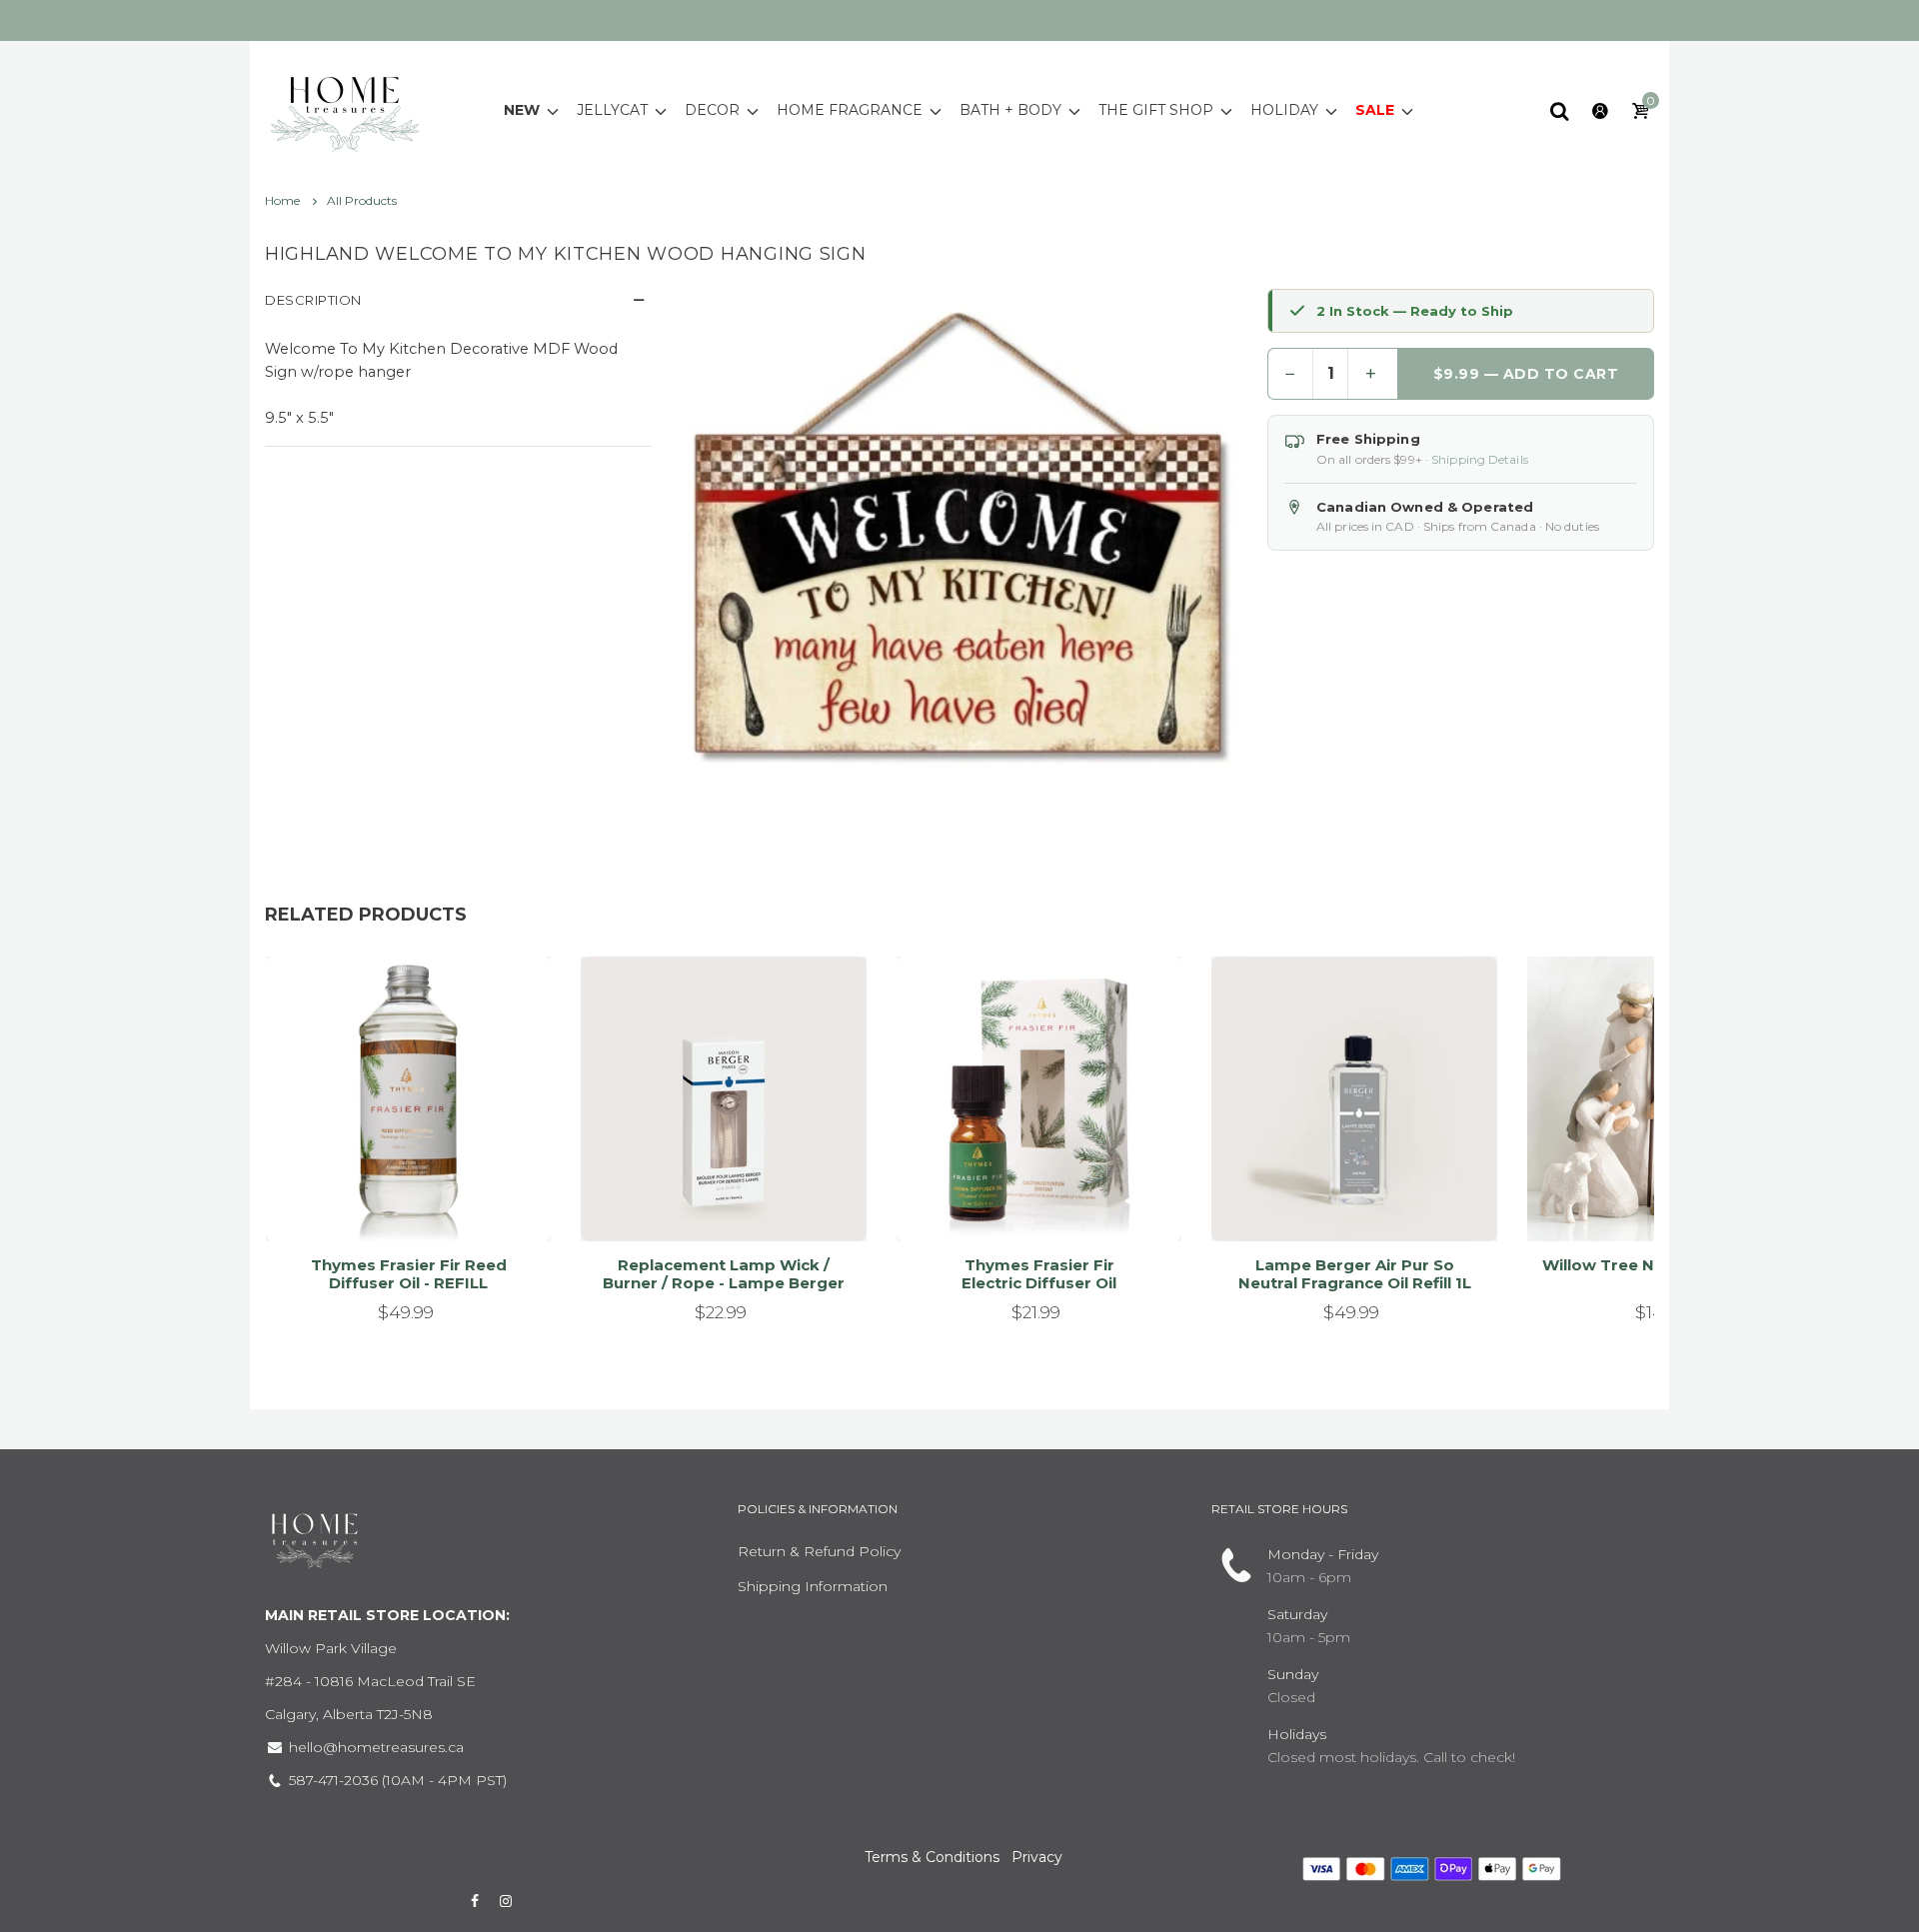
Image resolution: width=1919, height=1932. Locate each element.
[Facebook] (475, 1901)
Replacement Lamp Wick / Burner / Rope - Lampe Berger (724, 1274)
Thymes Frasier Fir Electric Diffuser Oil (1039, 1274)
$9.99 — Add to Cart (1526, 374)
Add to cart (400, 1201)
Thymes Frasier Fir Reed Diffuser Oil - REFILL (409, 1274)
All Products (362, 200)
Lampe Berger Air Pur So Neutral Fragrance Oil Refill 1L (1355, 1274)
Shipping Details (1480, 459)
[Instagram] (507, 1901)
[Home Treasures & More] (345, 109)
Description (313, 300)
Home (284, 200)
